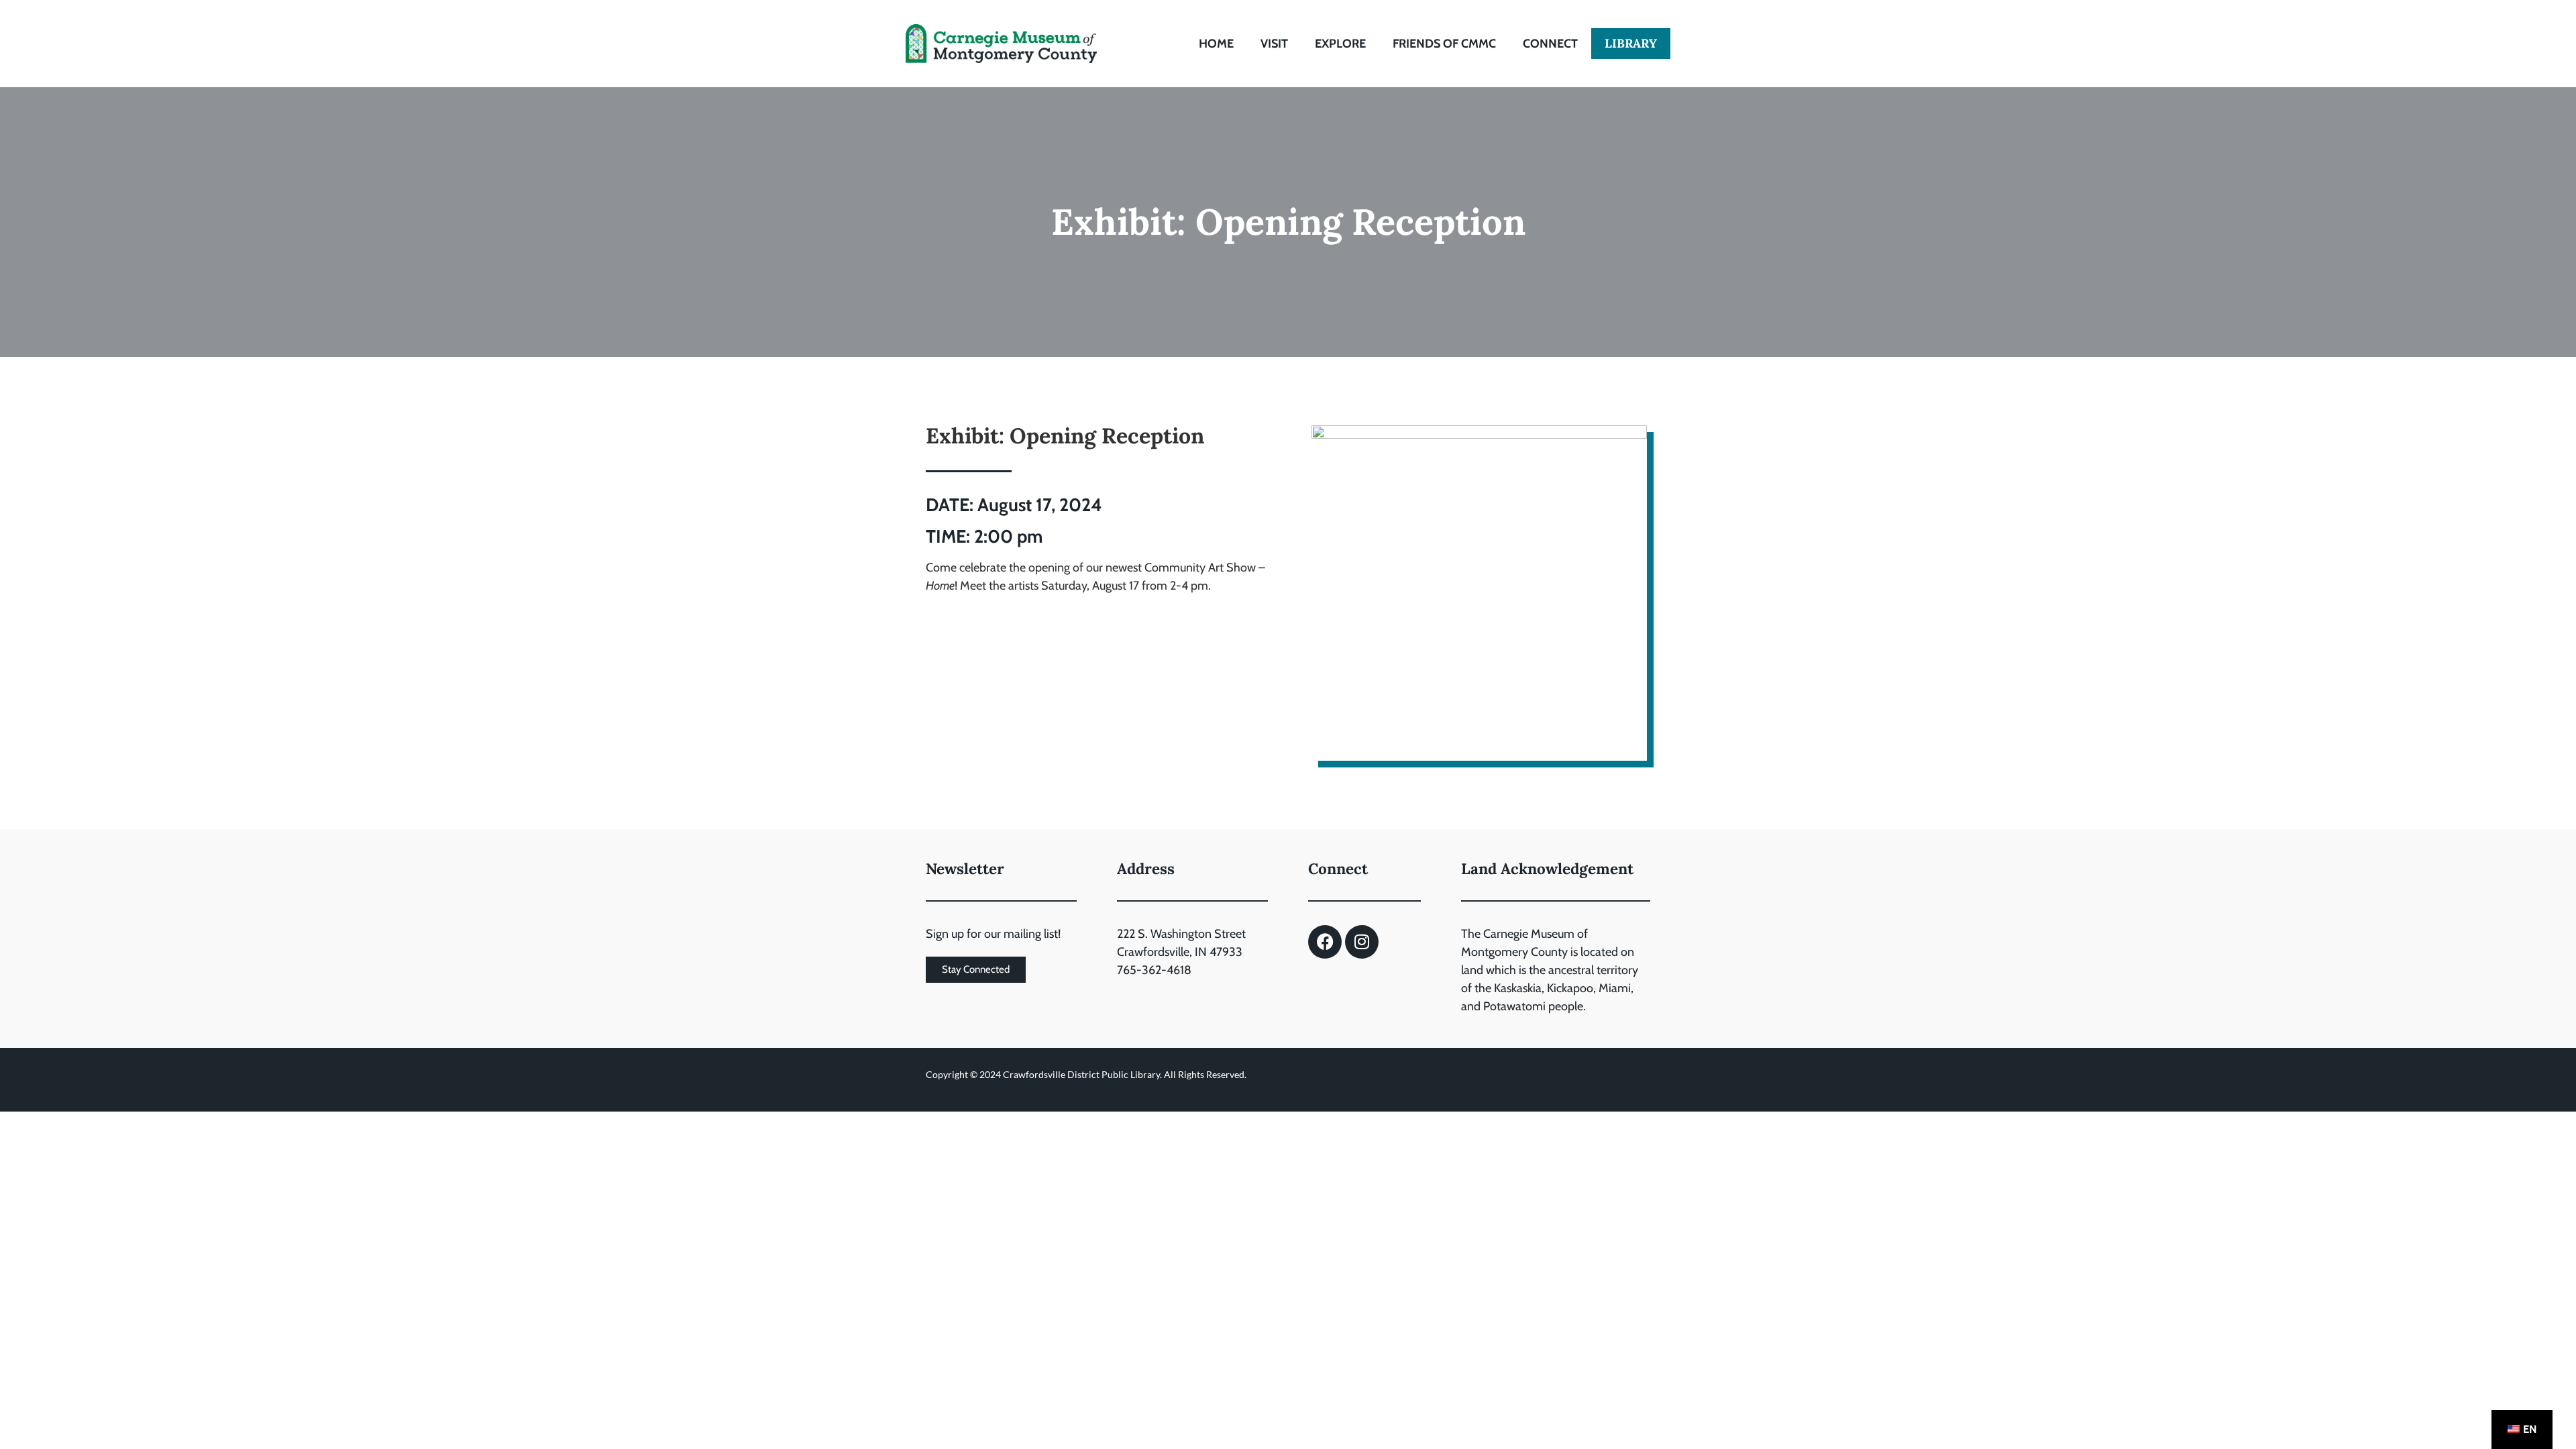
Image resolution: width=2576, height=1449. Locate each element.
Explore (1340, 44)
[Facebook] (1325, 942)
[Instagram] (1362, 942)
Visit (1274, 44)
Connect (1550, 44)
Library (1631, 43)
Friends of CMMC (1444, 44)
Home (1216, 44)
